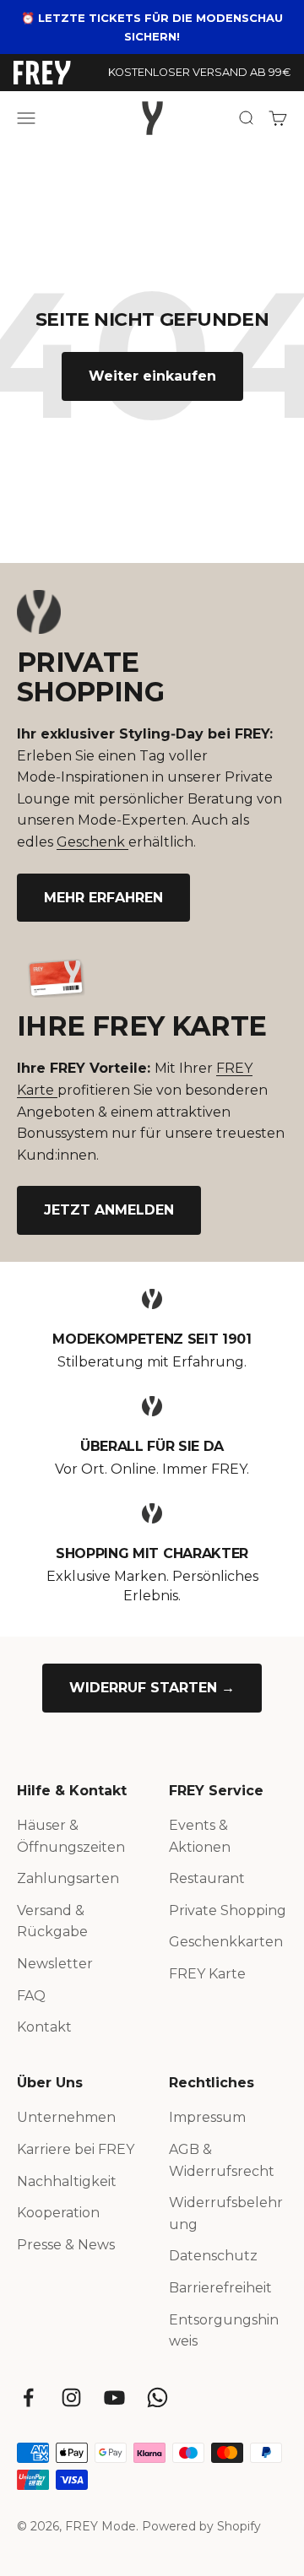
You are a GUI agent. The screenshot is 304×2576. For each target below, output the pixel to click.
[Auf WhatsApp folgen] (157, 2397)
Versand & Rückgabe (52, 1921)
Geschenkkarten (226, 1942)
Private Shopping (228, 1910)
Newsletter (55, 1964)
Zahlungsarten (68, 1878)
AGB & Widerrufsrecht (222, 2160)
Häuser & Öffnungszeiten (71, 1836)
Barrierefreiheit (220, 2288)
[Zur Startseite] (42, 73)
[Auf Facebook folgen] (28, 2397)
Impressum (207, 2117)
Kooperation (58, 2213)
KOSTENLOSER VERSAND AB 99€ (199, 72)
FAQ (31, 1996)
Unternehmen (66, 2117)
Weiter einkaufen (152, 376)
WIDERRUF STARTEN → (152, 1688)
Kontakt (44, 2027)
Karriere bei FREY (76, 2149)
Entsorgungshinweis (224, 2331)
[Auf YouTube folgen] (114, 2397)
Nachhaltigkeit (67, 2181)
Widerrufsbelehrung (226, 2213)
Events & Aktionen (200, 1836)
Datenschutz (213, 2256)
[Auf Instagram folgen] (71, 2397)
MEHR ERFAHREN (103, 898)
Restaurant (207, 1878)
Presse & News (66, 2245)
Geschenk (92, 842)
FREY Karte (207, 1974)
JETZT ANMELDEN (109, 1210)
